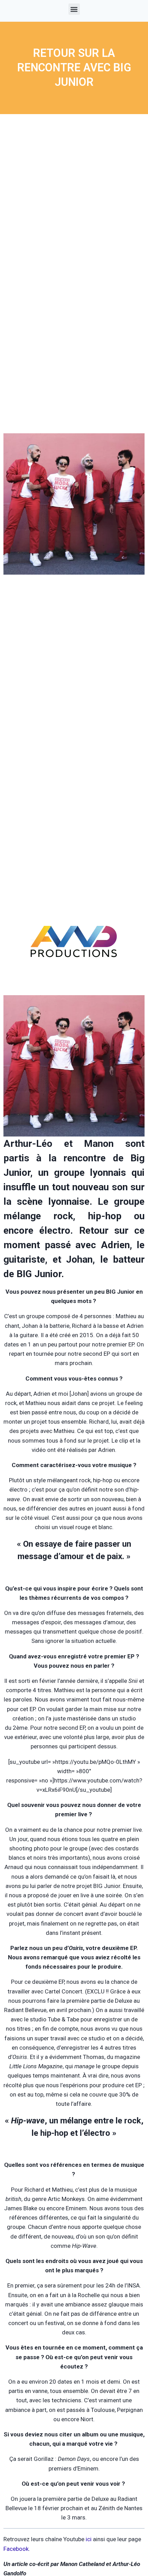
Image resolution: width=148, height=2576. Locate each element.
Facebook (16, 2549)
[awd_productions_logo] (74, 983)
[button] (74, 9)
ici (89, 2539)
